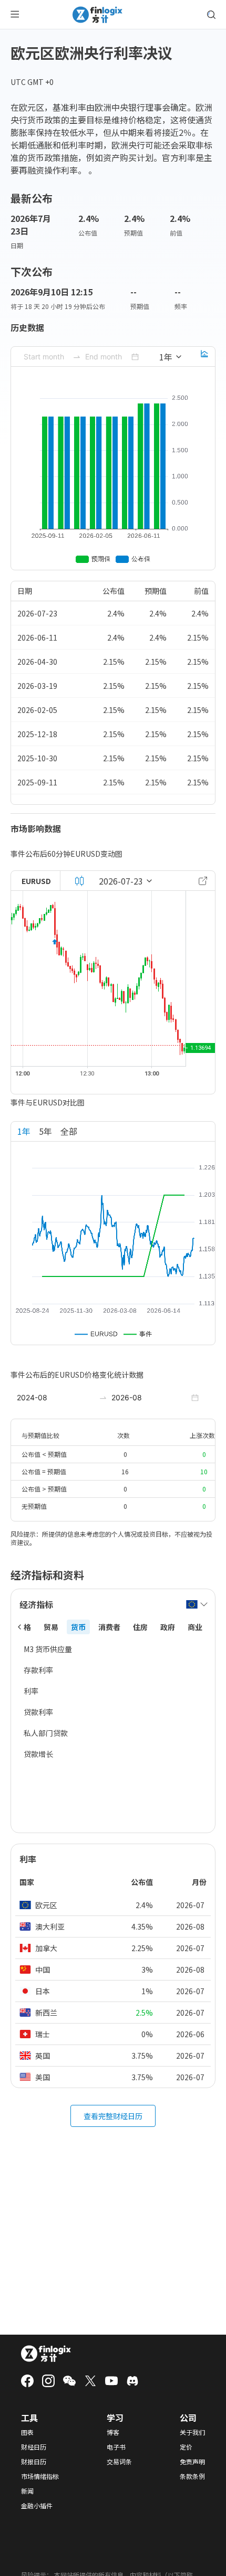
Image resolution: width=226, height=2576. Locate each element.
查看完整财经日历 (113, 2116)
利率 (31, 1691)
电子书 (116, 2447)
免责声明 (192, 2462)
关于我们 (192, 2432)
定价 (186, 2447)
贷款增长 (38, 1754)
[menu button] (15, 15)
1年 (24, 1131)
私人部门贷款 (46, 1733)
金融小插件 (37, 2506)
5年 (45, 1131)
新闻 (27, 2491)
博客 (113, 2432)
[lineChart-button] (204, 357)
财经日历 (34, 2447)
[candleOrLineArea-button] (79, 881)
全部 (69, 1131)
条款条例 (192, 2476)
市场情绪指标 (40, 2476)
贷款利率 (38, 1712)
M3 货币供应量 (48, 1649)
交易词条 (119, 2462)
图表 (27, 2432)
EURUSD (36, 881)
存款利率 (38, 1670)
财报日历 (34, 2462)
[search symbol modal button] (211, 15)
